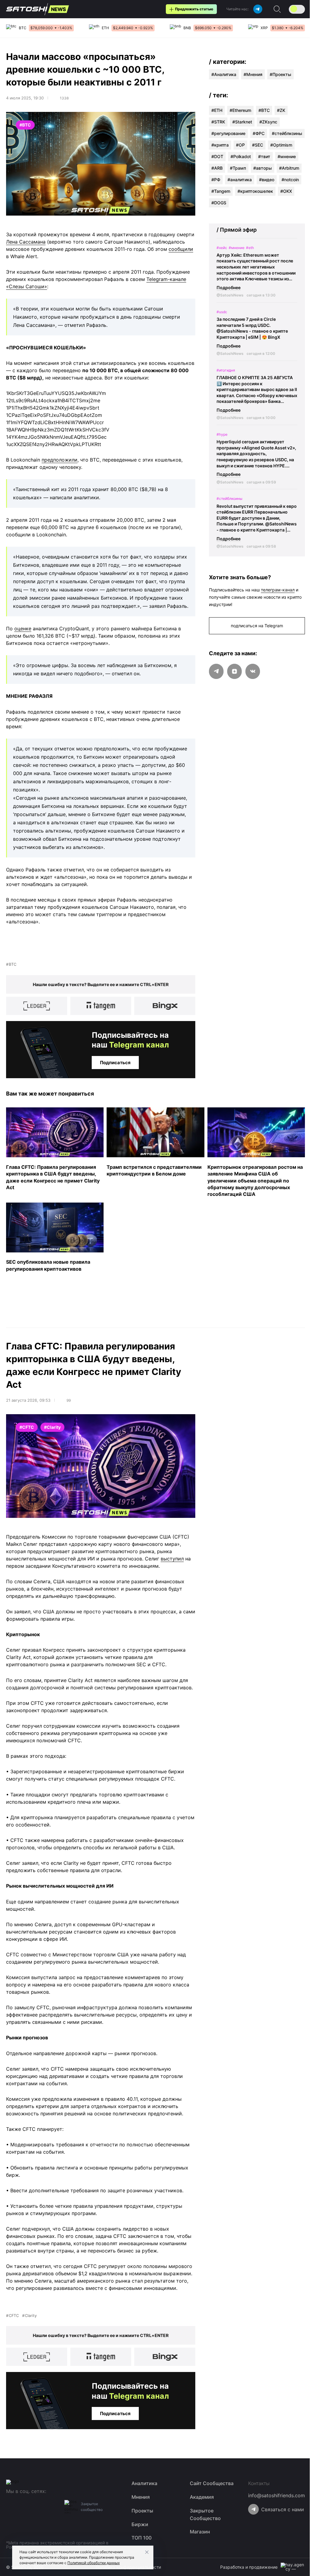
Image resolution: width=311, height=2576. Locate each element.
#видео (267, 180)
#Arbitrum (289, 168)
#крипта (220, 145)
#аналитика (240, 180)
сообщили (181, 249)
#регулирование (228, 133)
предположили (60, 460)
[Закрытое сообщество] (71, 2507)
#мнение (287, 156)
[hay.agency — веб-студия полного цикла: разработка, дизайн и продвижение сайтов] (293, 2567)
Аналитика (225, 74)
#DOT (217, 156)
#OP (240, 145)
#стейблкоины (287, 133)
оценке (23, 628)
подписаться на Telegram (257, 626)
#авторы (263, 168)
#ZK (281, 110)
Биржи (140, 2524)
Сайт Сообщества (212, 2483)
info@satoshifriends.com (277, 2495)
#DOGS (219, 203)
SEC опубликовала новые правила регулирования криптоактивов (48, 1265)
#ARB (217, 168)
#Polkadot (241, 156)
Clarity (31, 2316)
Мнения (254, 74)
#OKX (286, 191)
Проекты (282, 74)
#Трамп (238, 168)
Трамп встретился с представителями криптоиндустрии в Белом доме (154, 1170)
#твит (264, 156)
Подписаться (115, 1063)
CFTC (14, 2316)
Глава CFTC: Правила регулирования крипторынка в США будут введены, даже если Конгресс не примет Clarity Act (53, 1177)
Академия (202, 2497)
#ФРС (259, 133)
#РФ (216, 180)
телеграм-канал (278, 590)
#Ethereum (240, 110)
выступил (172, 1559)
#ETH (217, 110)
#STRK (218, 122)
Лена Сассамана (26, 242)
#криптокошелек (255, 191)
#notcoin (290, 180)
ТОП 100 (142, 2538)
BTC (13, 964)
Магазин (200, 2532)
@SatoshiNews (230, 295)
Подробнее (229, 287)
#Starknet (242, 122)
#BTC (264, 110)
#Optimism (281, 145)
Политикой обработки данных (94, 2563)
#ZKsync (268, 122)
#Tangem (221, 191)
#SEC (258, 145)
